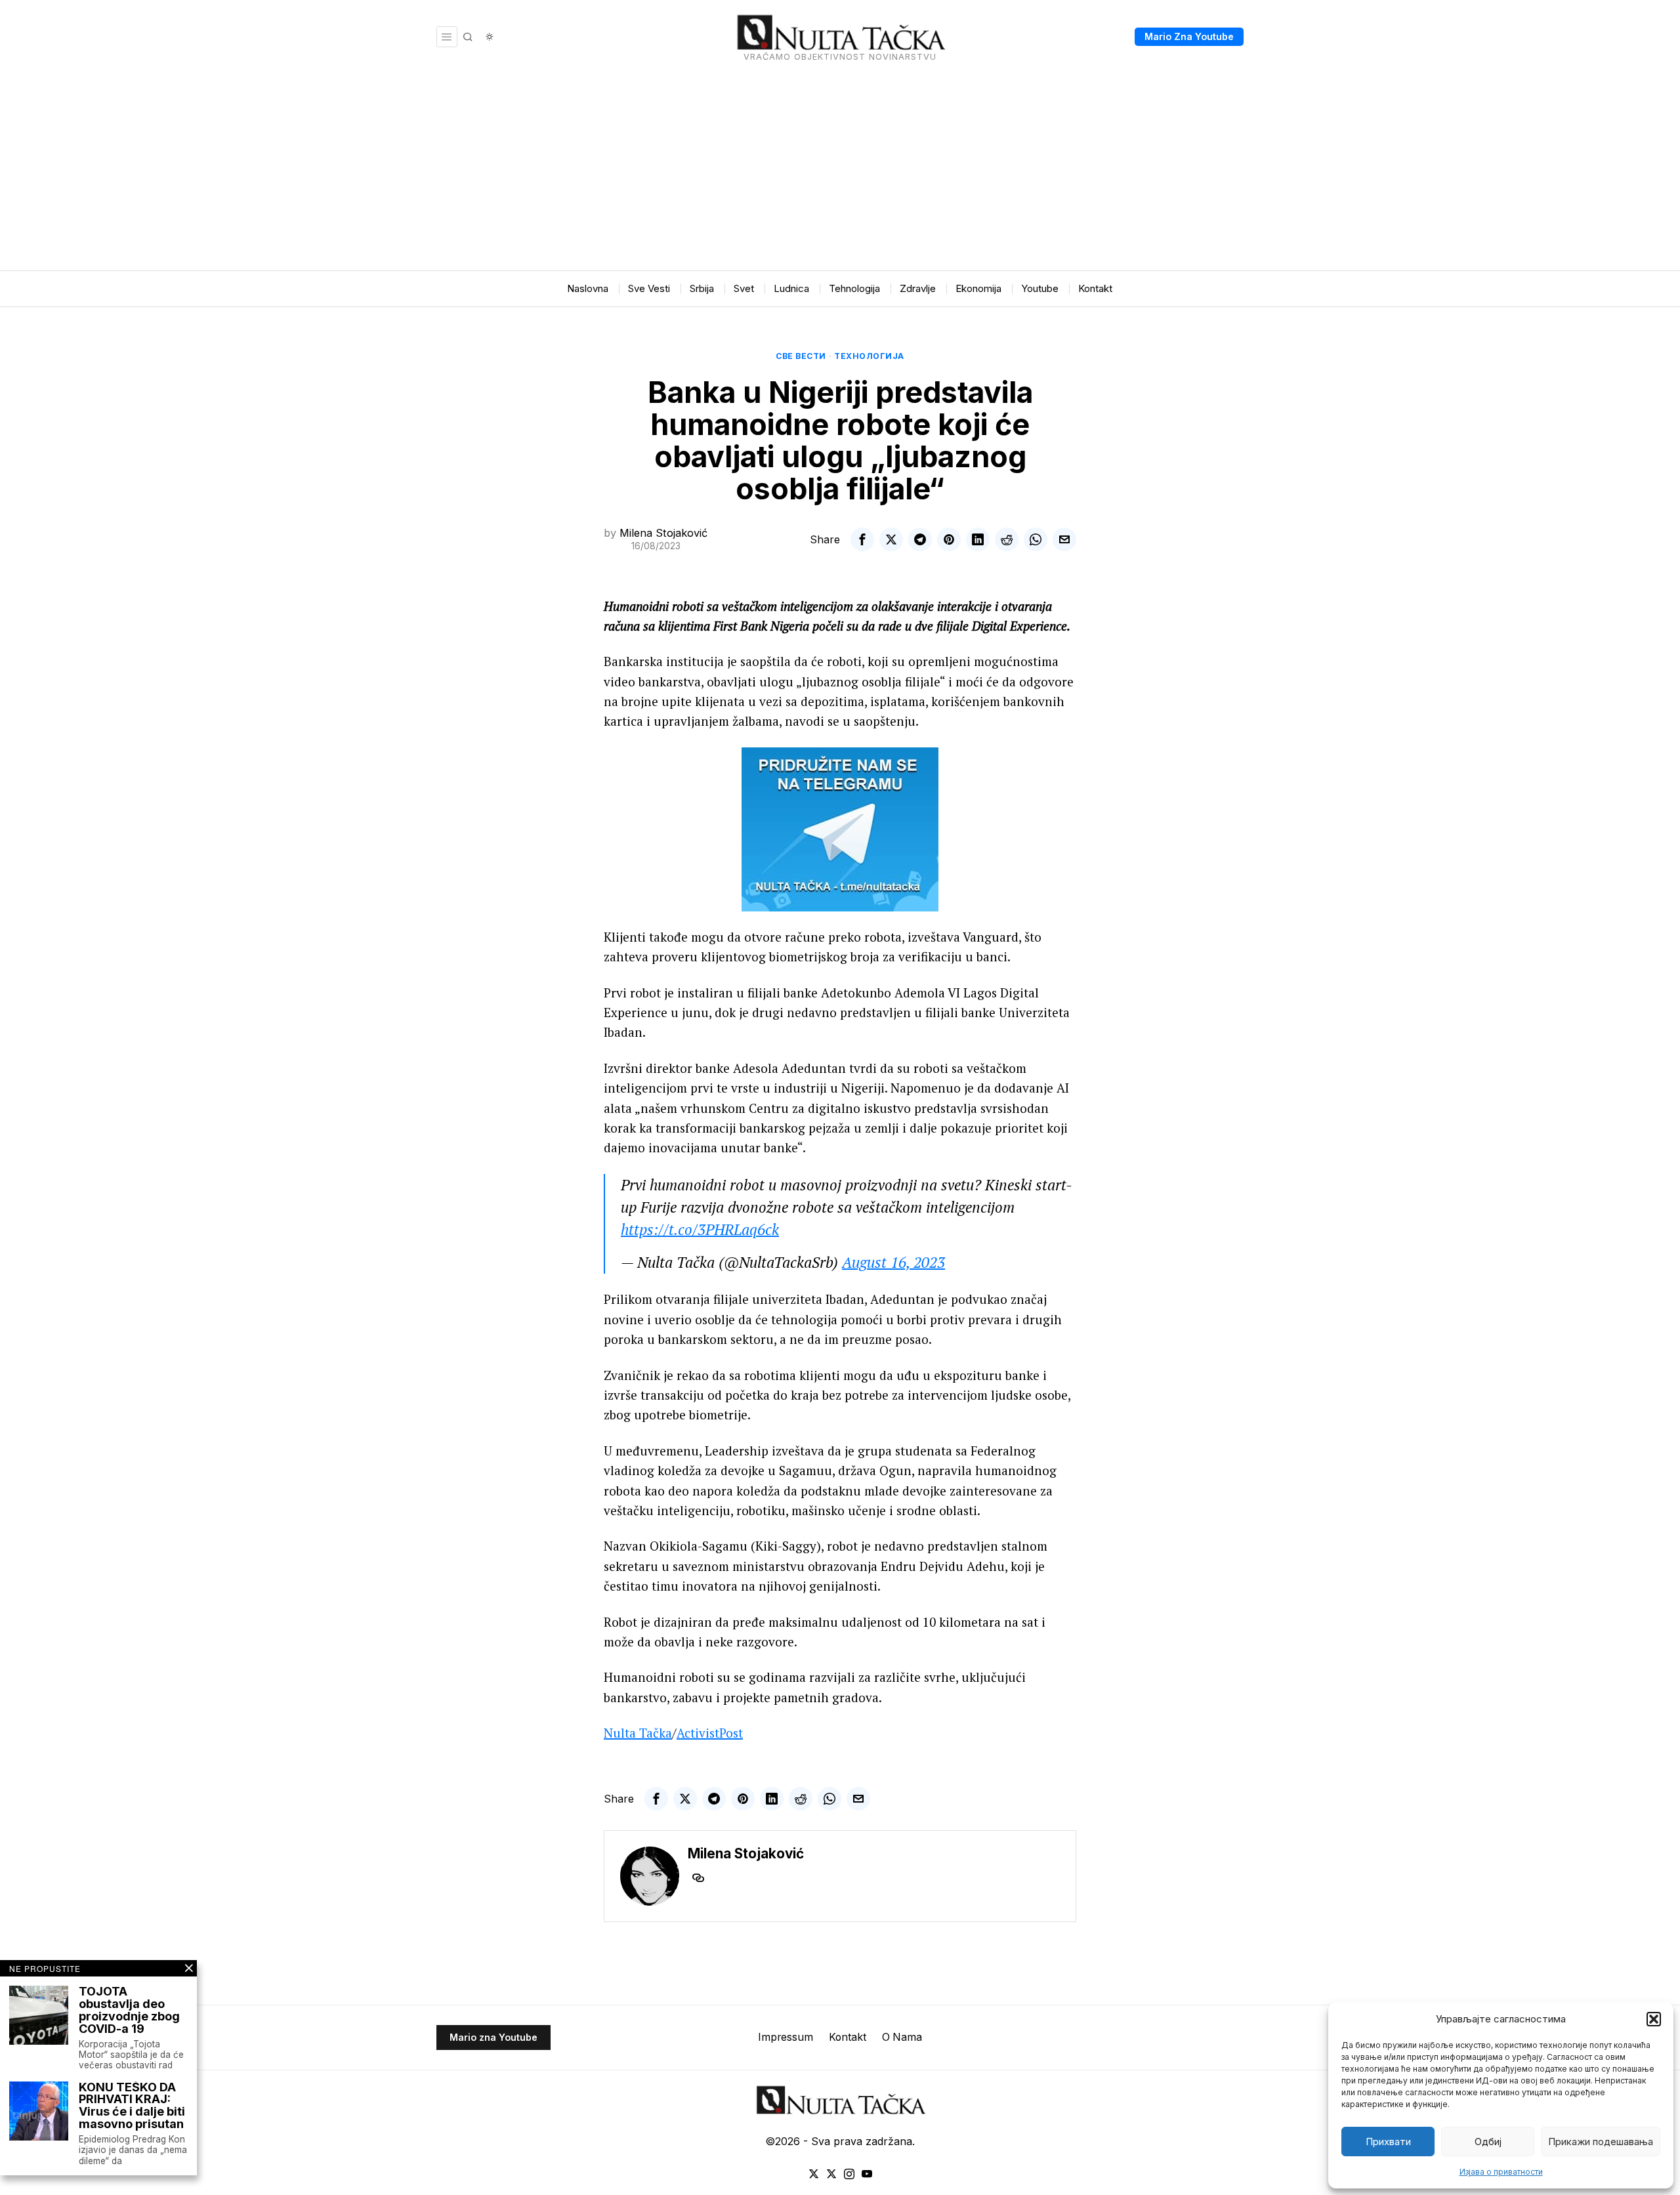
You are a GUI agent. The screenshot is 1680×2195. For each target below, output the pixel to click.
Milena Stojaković (663, 533)
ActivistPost (710, 1733)
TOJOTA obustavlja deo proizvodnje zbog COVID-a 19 (129, 2011)
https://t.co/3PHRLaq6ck (700, 1229)
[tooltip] (862, 539)
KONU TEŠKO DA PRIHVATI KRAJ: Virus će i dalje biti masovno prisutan (132, 2106)
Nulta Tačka (638, 1733)
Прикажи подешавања (1601, 2142)
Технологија (869, 356)
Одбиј (1488, 2142)
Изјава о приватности (1501, 2172)
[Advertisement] (840, 172)
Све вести (801, 356)
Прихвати (1388, 2142)
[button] (1654, 2019)
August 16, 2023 (893, 1262)
